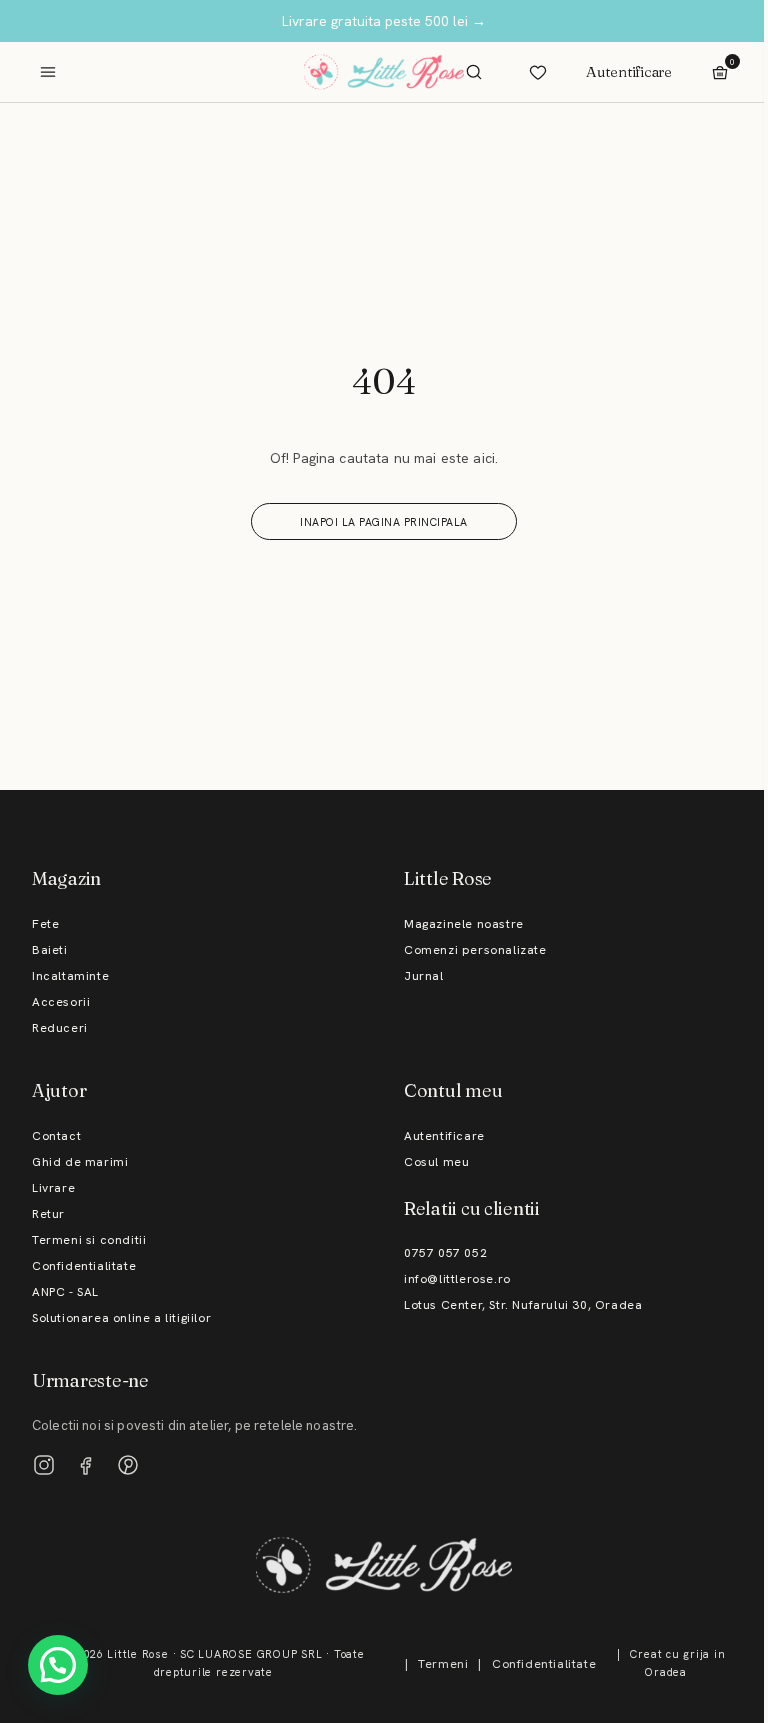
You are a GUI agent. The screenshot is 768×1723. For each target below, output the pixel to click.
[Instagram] (44, 1465)
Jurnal (424, 976)
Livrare (53, 1188)
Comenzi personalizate (475, 950)
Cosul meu (436, 1162)
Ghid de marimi (80, 1162)
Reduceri (60, 1028)
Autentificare (629, 71)
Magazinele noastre (464, 924)
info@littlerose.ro (457, 1279)
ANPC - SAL (65, 1292)
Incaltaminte (70, 976)
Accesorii (61, 1002)
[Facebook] (86, 1465)
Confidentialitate (84, 1266)
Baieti (50, 950)
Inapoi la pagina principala (384, 522)
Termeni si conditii (89, 1240)
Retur (48, 1214)
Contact (56, 1136)
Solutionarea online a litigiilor (121, 1318)
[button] (58, 1665)
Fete (45, 924)
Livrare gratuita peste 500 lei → (384, 21)
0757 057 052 (445, 1253)
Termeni (443, 1664)
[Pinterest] (128, 1465)
